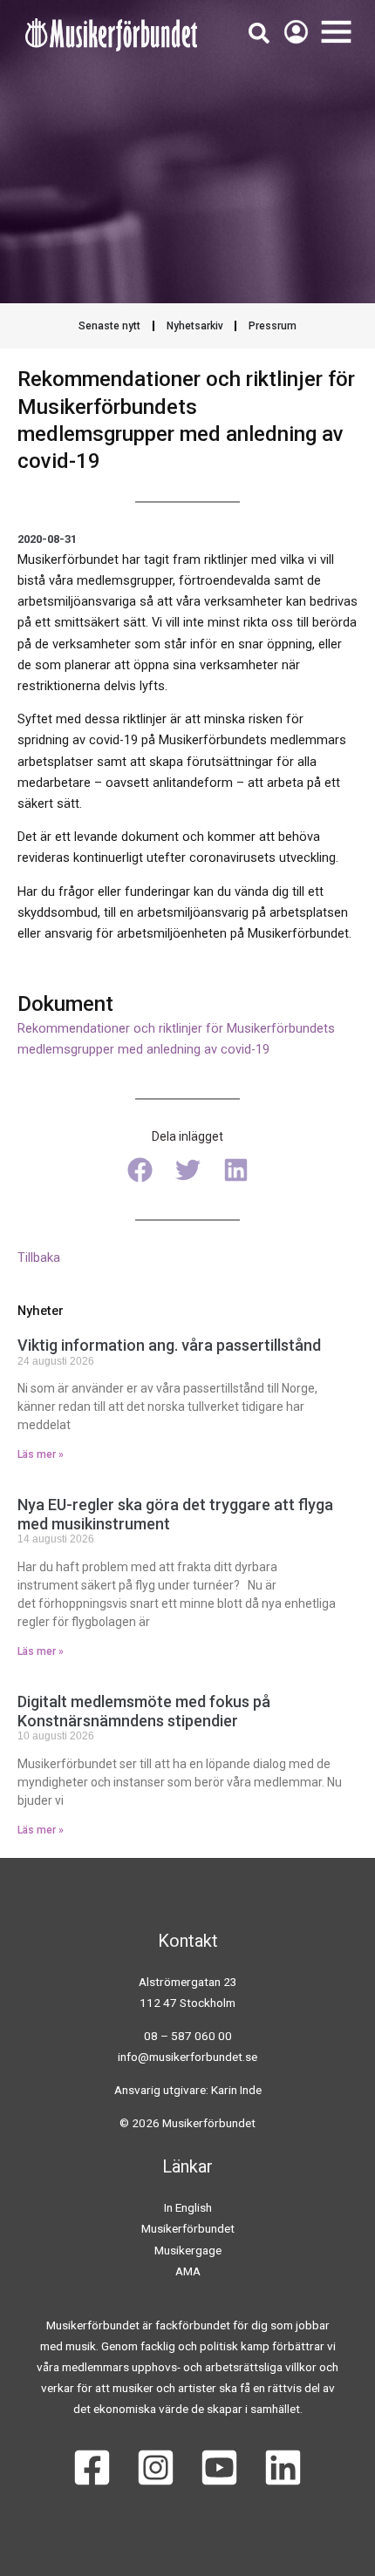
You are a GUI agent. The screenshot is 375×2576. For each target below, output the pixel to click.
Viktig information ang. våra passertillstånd (169, 1345)
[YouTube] (219, 2468)
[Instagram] (156, 2468)
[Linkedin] (283, 2468)
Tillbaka (39, 1257)
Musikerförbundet (188, 2228)
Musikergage (188, 2250)
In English (188, 2207)
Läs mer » (41, 1454)
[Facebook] (92, 2468)
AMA (188, 2271)
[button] (140, 1170)
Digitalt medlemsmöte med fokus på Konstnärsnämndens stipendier (144, 1711)
